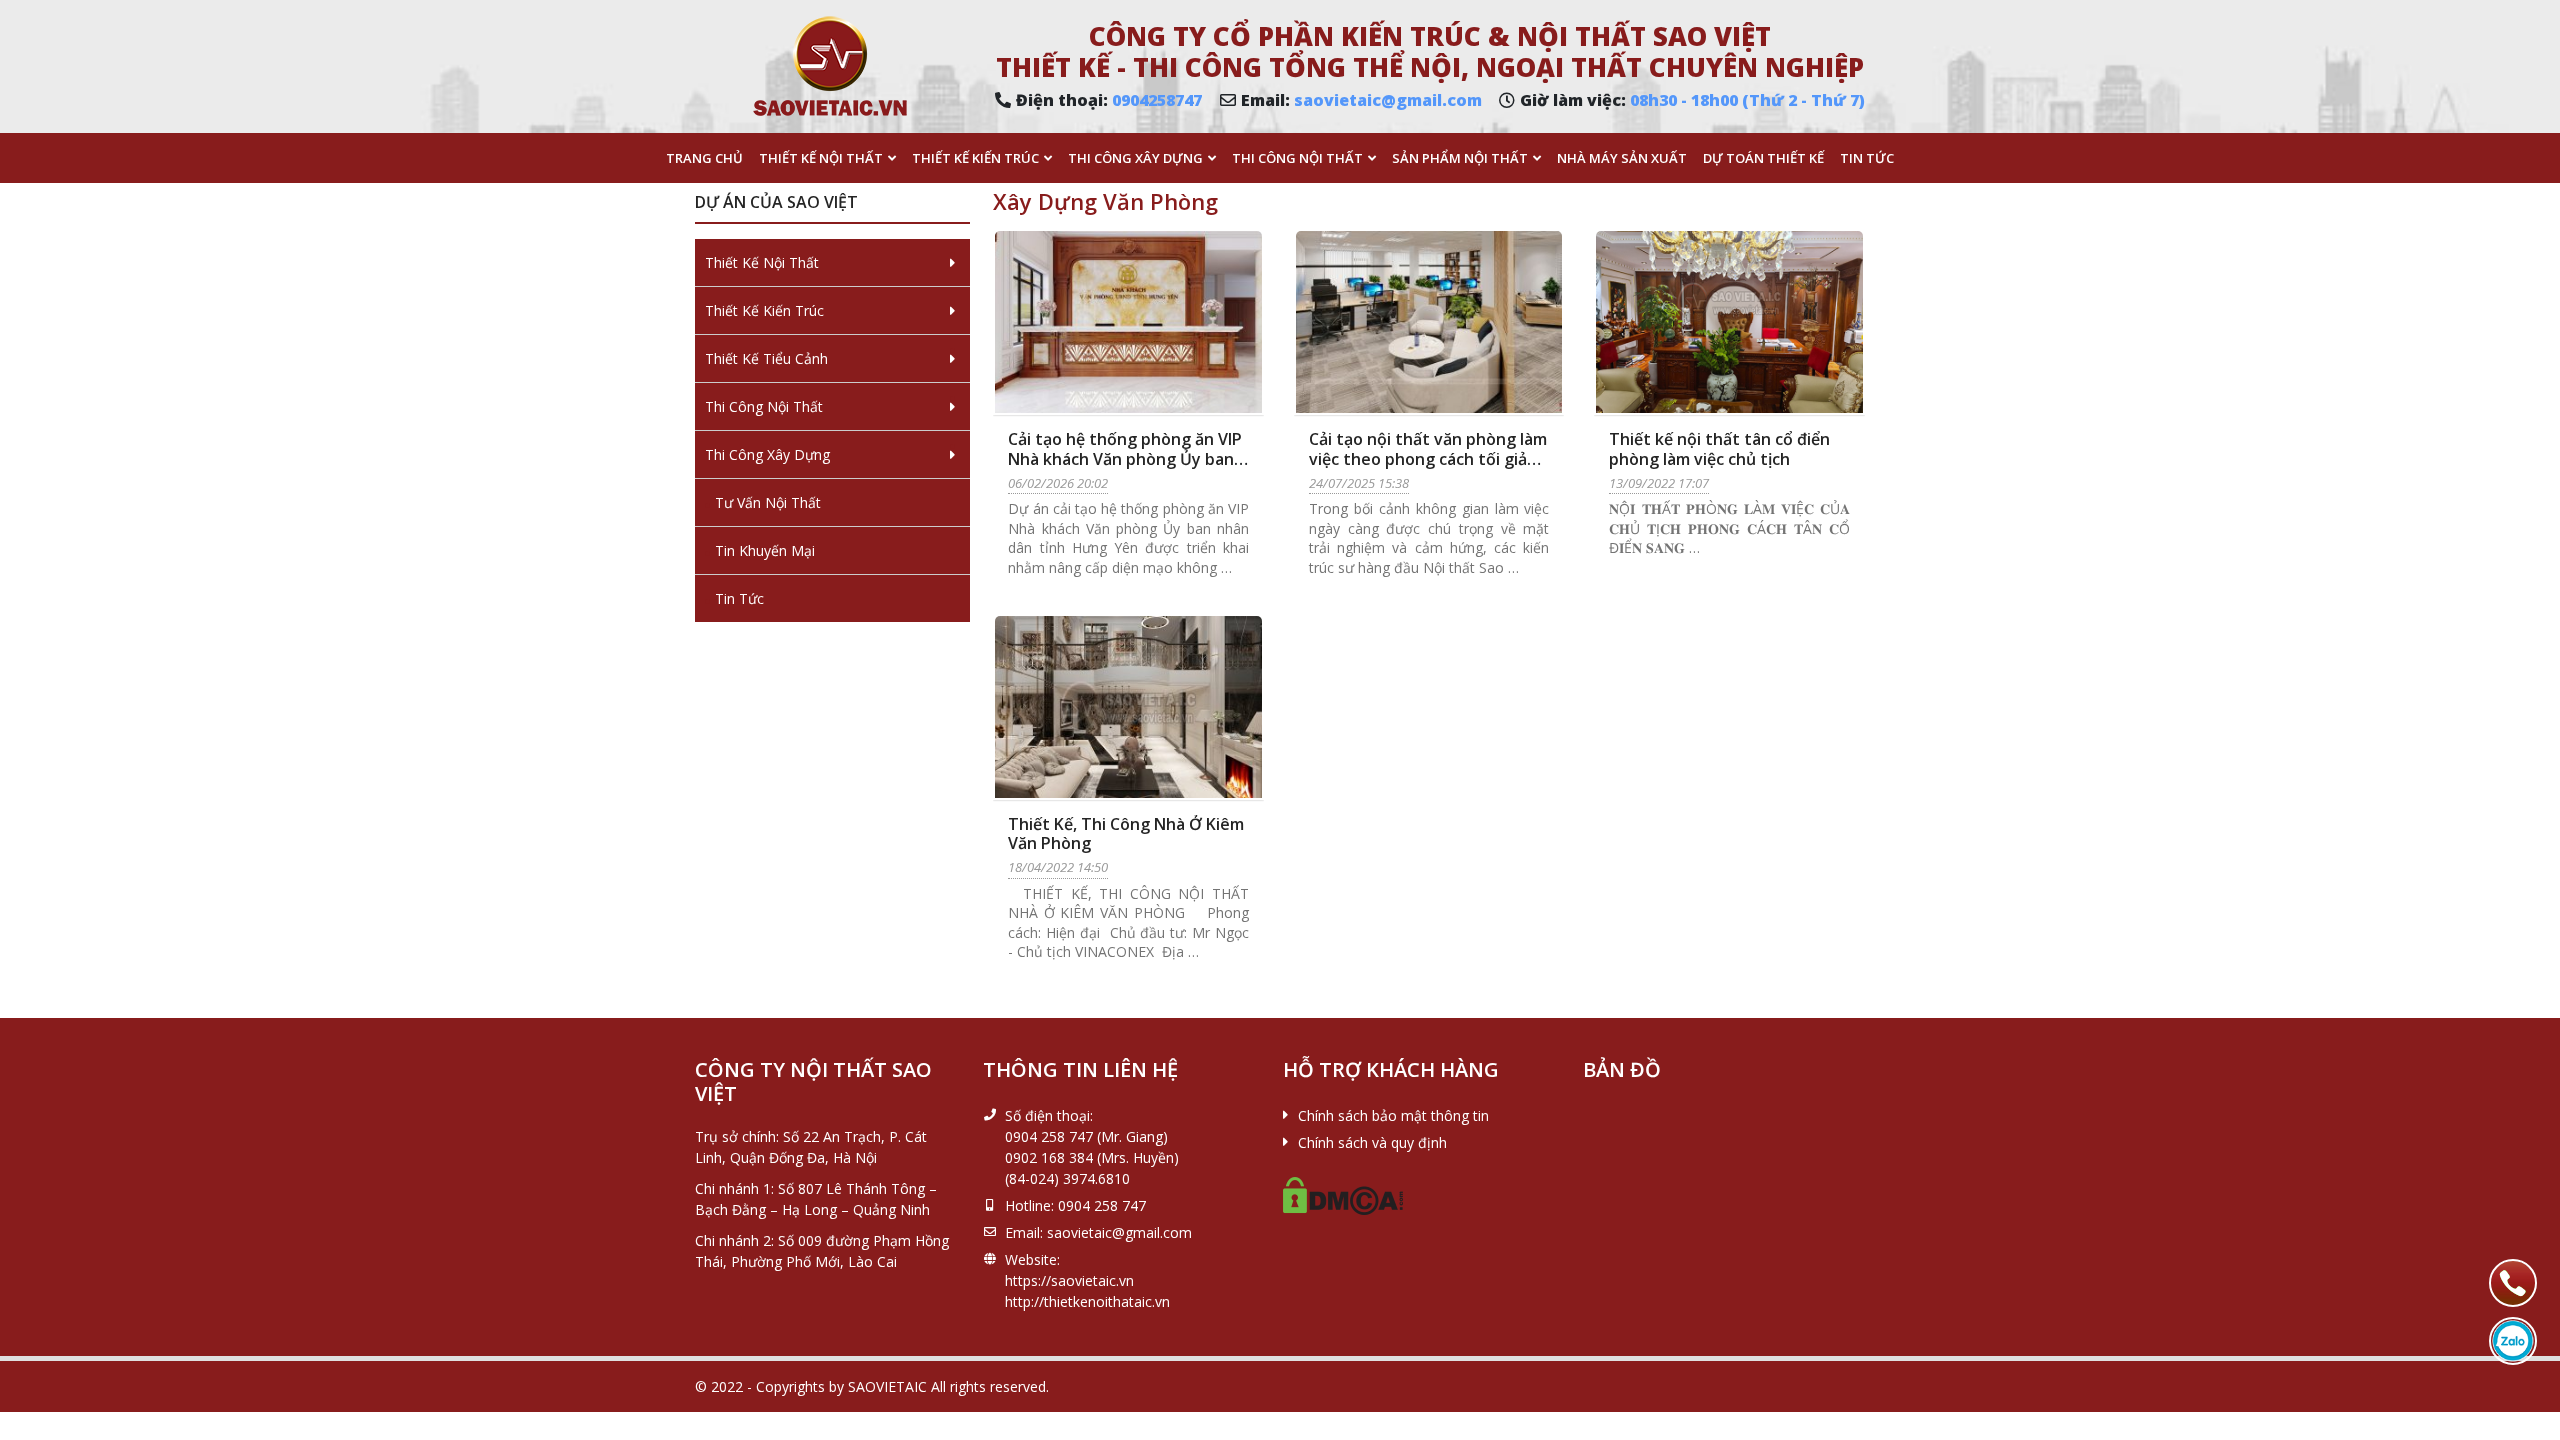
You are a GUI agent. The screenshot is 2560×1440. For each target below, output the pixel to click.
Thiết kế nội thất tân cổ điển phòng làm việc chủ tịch (1719, 448)
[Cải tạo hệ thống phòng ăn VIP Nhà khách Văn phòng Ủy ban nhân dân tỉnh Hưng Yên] (1128, 322)
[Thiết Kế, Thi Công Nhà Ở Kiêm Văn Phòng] (1128, 707)
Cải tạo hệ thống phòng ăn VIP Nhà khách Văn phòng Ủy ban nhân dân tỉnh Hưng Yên (1125, 458)
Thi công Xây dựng (1135, 158)
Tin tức (1867, 158)
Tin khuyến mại (765, 550)
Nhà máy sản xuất (1622, 158)
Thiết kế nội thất (821, 158)
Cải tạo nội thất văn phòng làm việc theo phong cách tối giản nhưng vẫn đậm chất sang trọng (1428, 468)
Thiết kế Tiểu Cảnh (766, 358)
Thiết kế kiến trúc (975, 158)
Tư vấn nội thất (768, 502)
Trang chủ (704, 158)
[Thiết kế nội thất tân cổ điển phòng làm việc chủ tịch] (1729, 322)
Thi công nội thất (1297, 158)
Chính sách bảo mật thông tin (1393, 1115)
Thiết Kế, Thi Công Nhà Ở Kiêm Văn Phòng (1126, 833)
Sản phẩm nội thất (1460, 158)
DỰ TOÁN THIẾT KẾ (1763, 158)
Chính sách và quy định (1372, 1142)
